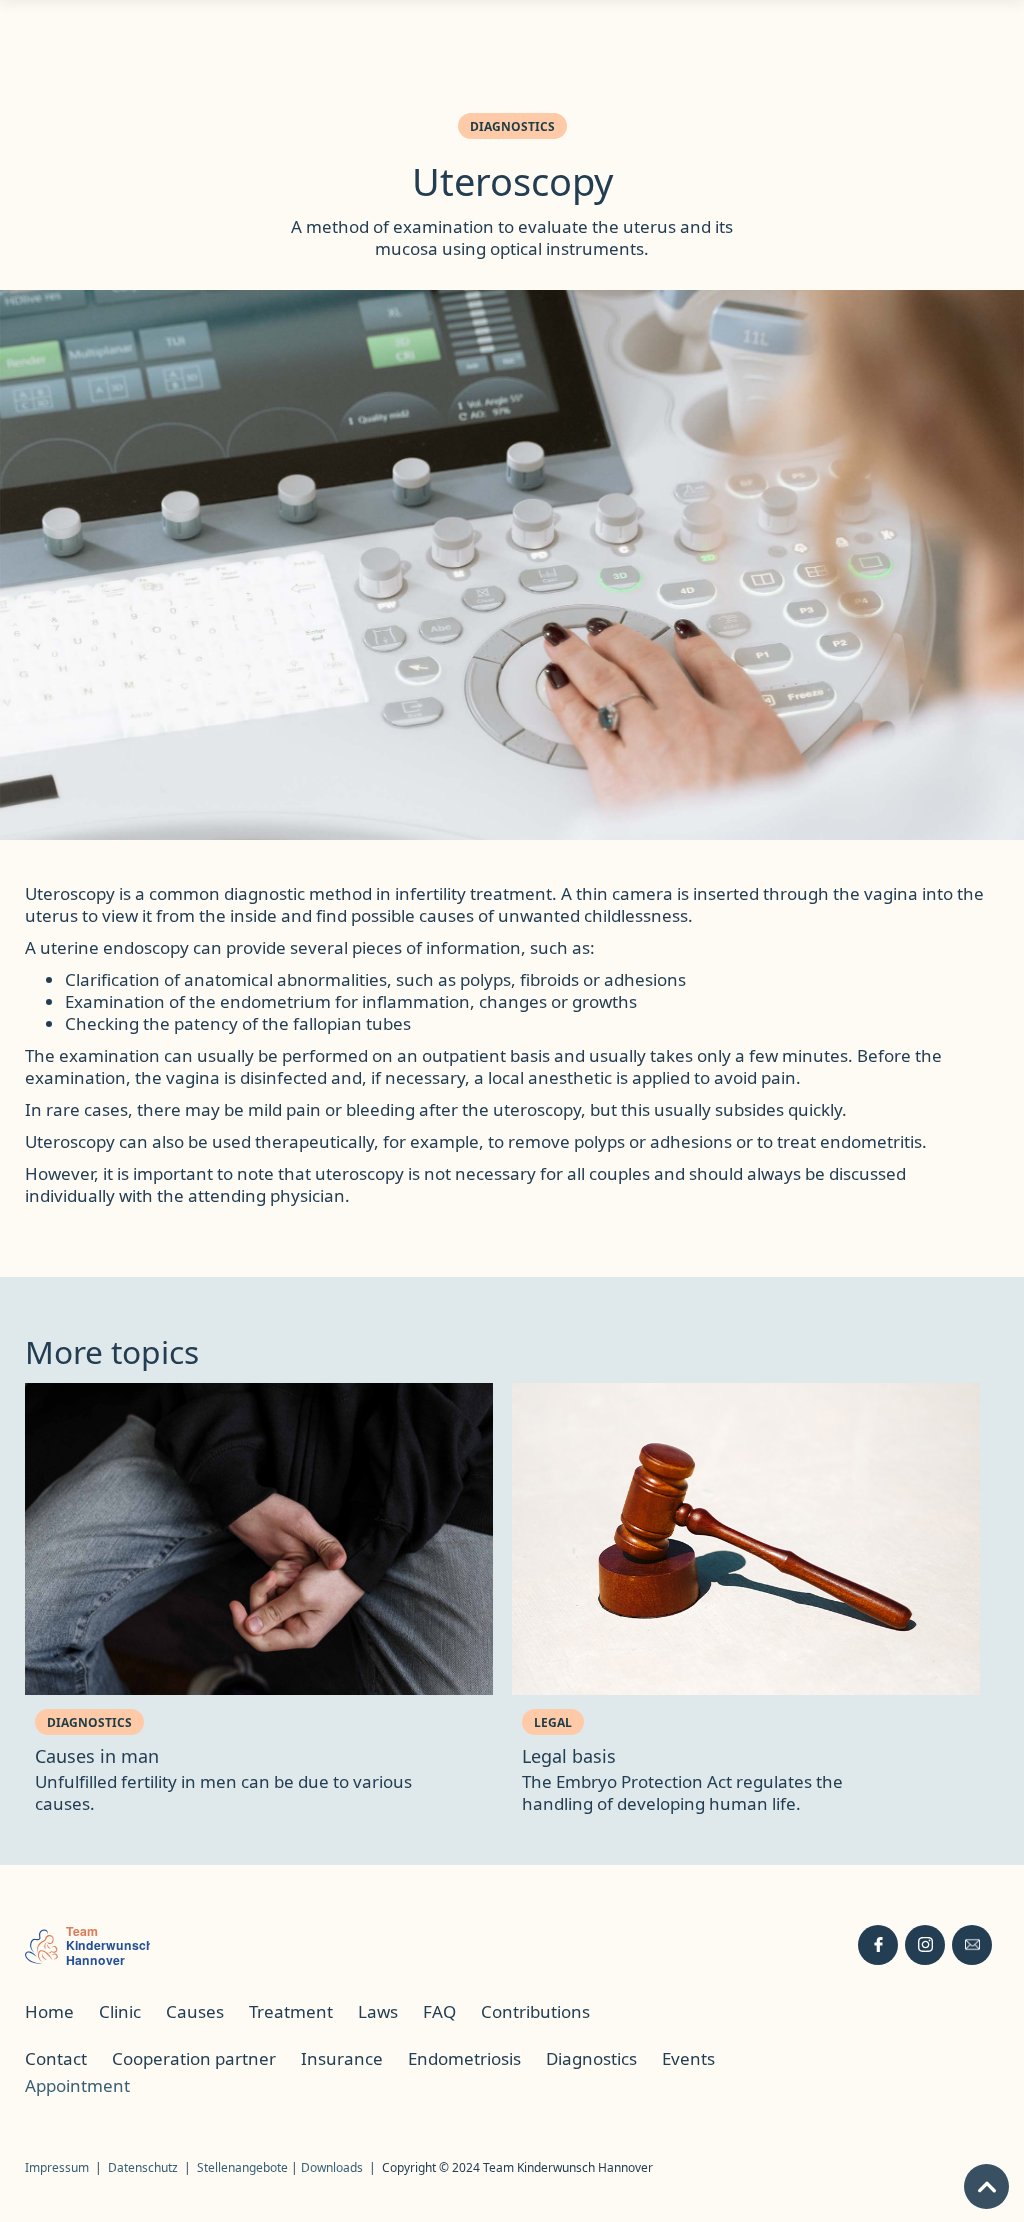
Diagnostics (512, 126)
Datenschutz (143, 2167)
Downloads (332, 2167)
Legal (553, 1722)
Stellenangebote (244, 2167)
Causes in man (97, 1756)
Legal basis (569, 1756)
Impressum (57, 2167)
